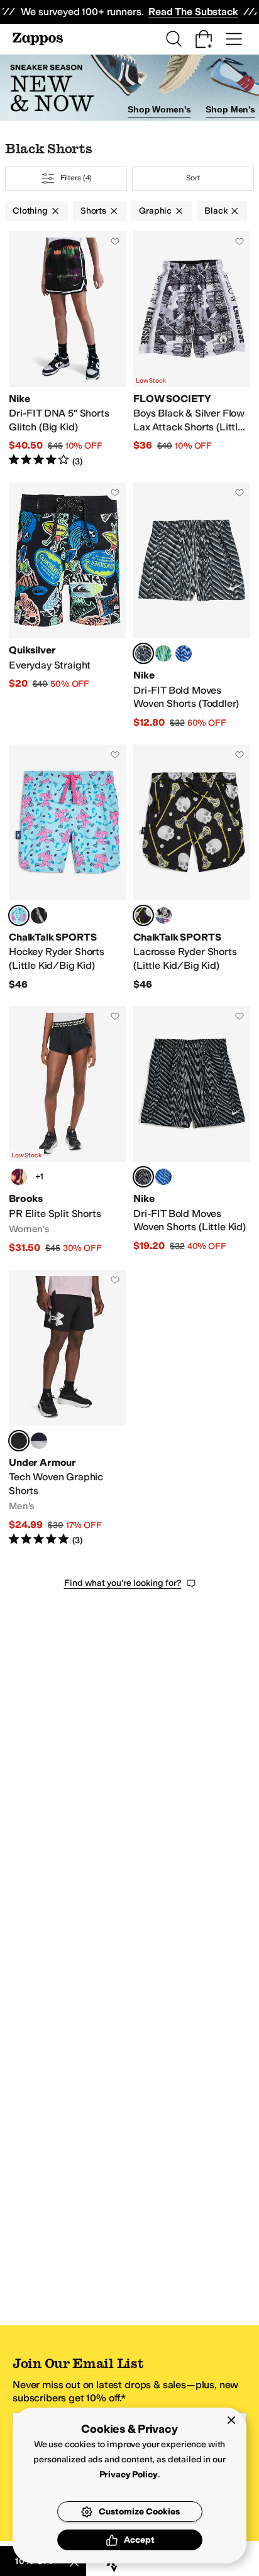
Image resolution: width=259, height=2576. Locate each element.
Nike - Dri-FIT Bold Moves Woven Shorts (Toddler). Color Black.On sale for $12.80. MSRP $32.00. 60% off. (192, 606)
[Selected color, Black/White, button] (19, 1441)
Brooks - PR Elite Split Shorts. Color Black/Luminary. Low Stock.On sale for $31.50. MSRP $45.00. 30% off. (67, 1130)
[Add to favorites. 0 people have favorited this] (115, 241)
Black (216, 211)
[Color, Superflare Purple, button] (19, 1177)
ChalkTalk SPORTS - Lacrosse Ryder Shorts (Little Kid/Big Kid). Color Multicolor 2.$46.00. (192, 868)
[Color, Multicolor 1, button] (39, 915)
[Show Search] (174, 39)
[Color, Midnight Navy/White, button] (39, 1441)
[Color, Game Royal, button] (184, 653)
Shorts (93, 211)
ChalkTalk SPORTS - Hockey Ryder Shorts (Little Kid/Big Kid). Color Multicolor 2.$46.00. (67, 868)
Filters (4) (76, 178)
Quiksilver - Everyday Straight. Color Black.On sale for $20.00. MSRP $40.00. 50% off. (67, 606)
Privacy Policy (129, 2475)
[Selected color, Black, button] (143, 653)
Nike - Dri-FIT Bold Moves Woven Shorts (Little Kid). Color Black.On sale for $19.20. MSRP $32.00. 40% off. (192, 1130)
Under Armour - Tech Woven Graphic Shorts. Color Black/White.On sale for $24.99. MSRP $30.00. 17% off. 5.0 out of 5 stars (67, 1408)
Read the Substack (193, 12)
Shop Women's (159, 109)
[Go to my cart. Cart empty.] (204, 39)
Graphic (155, 211)
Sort (193, 178)
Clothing (30, 211)
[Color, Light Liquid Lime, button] (163, 653)
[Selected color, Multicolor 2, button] (19, 915)
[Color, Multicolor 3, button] (163, 915)
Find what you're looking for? (123, 1583)
